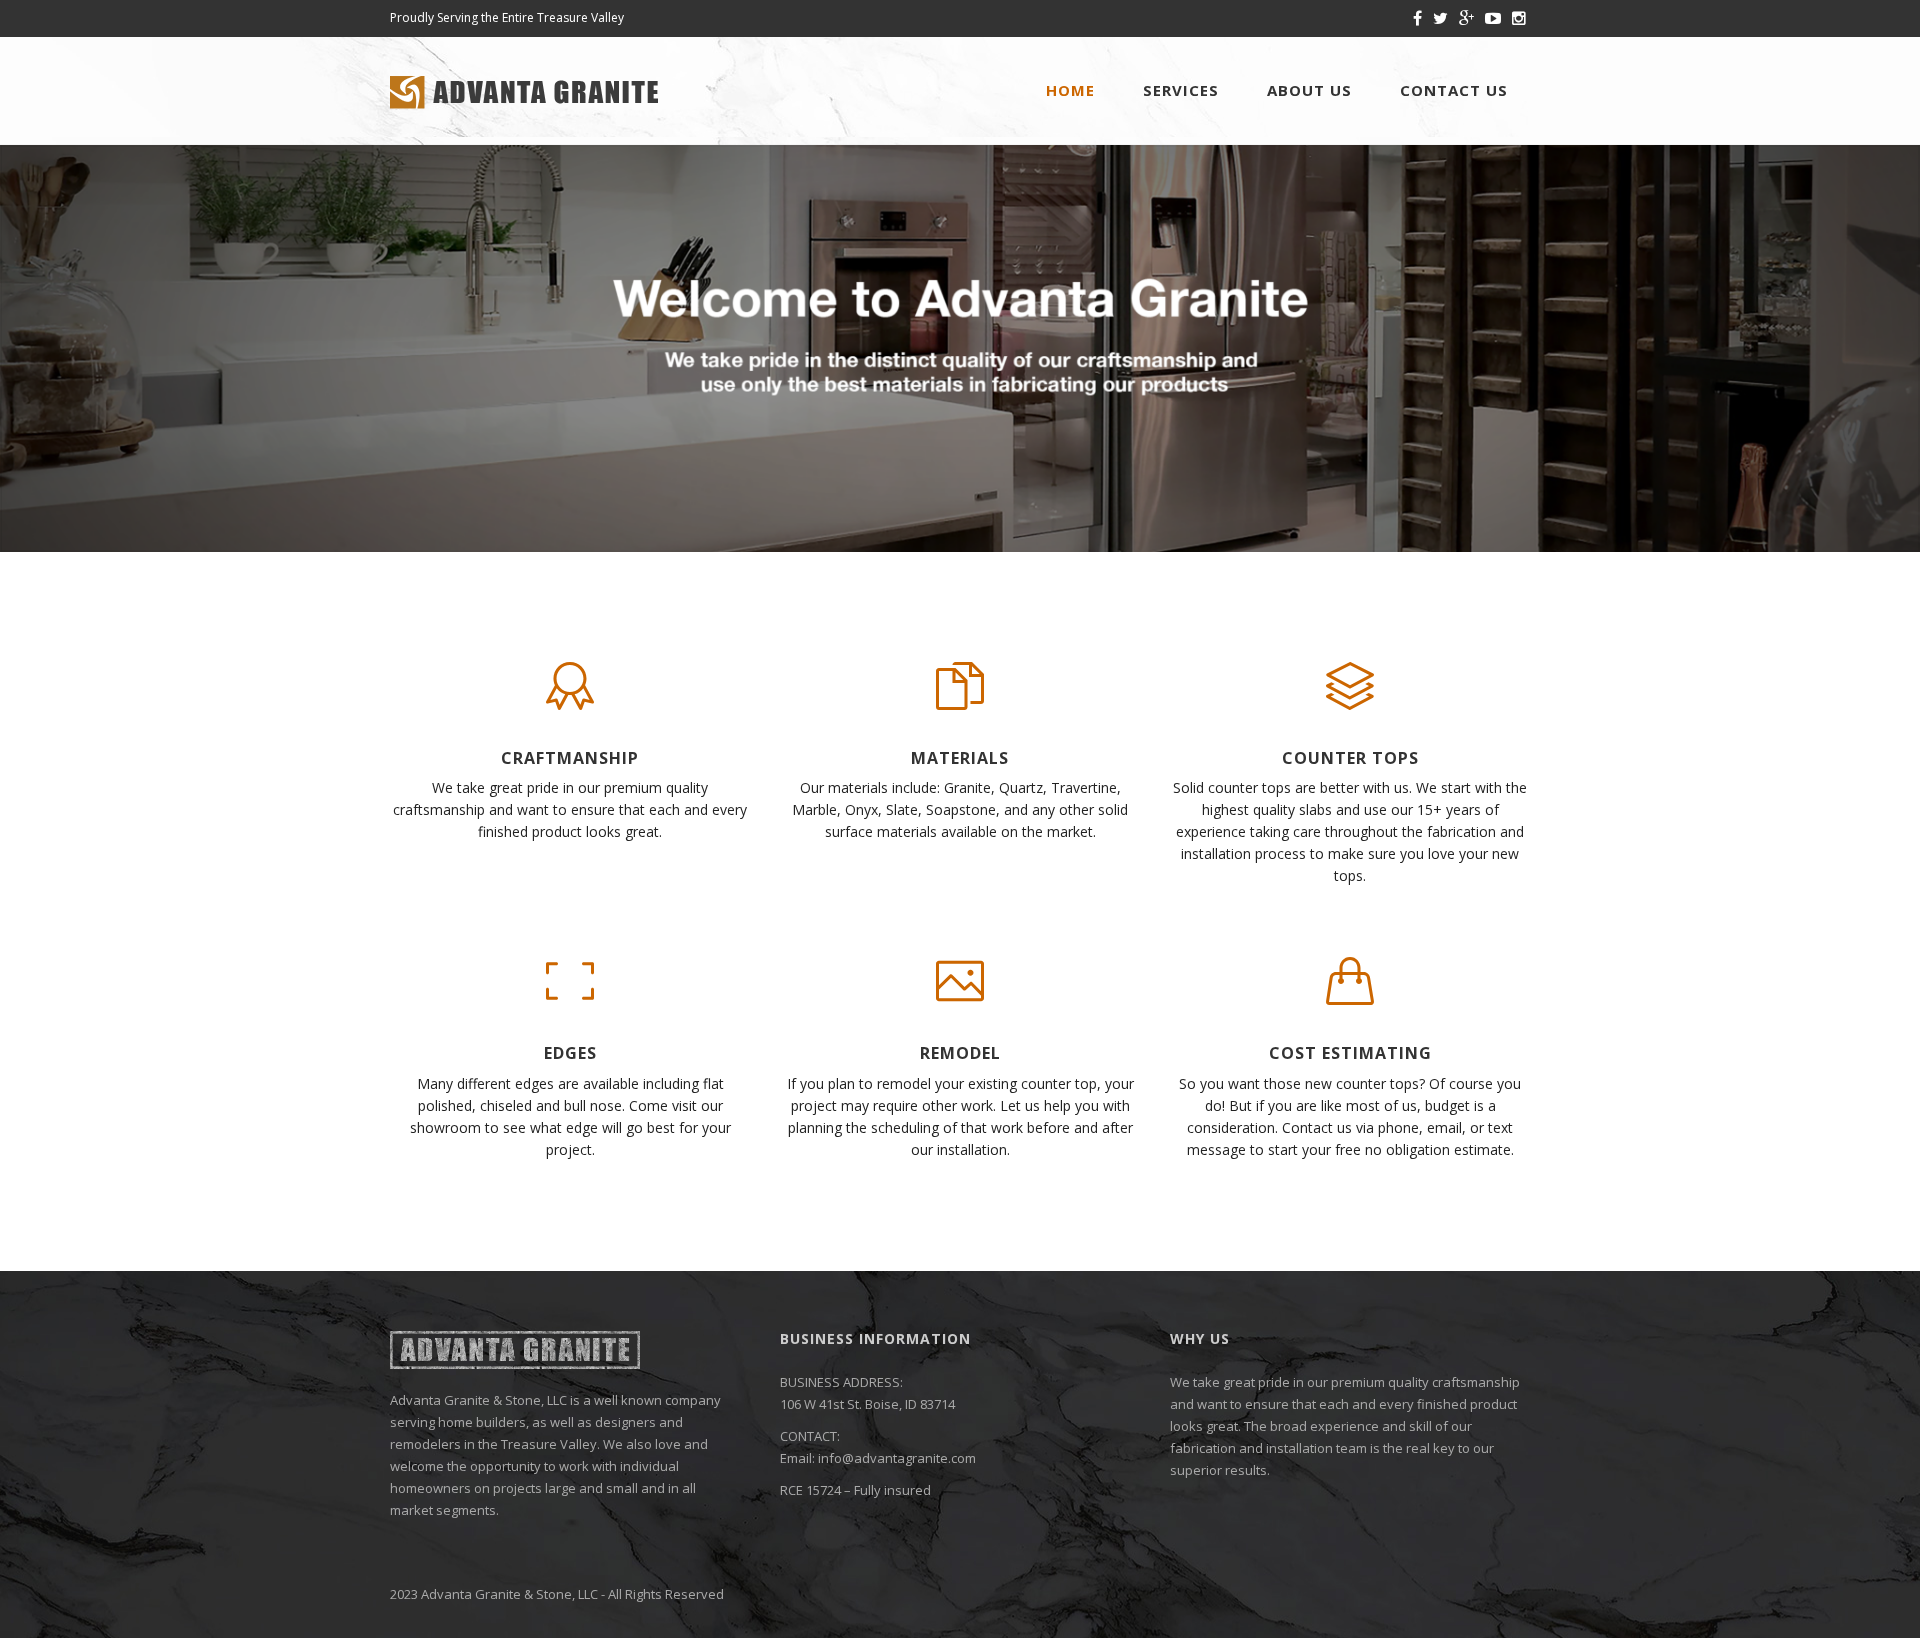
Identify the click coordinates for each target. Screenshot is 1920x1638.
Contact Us (1454, 90)
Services (1181, 90)
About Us (1309, 90)
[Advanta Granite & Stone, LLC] (525, 90)
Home (1070, 90)
